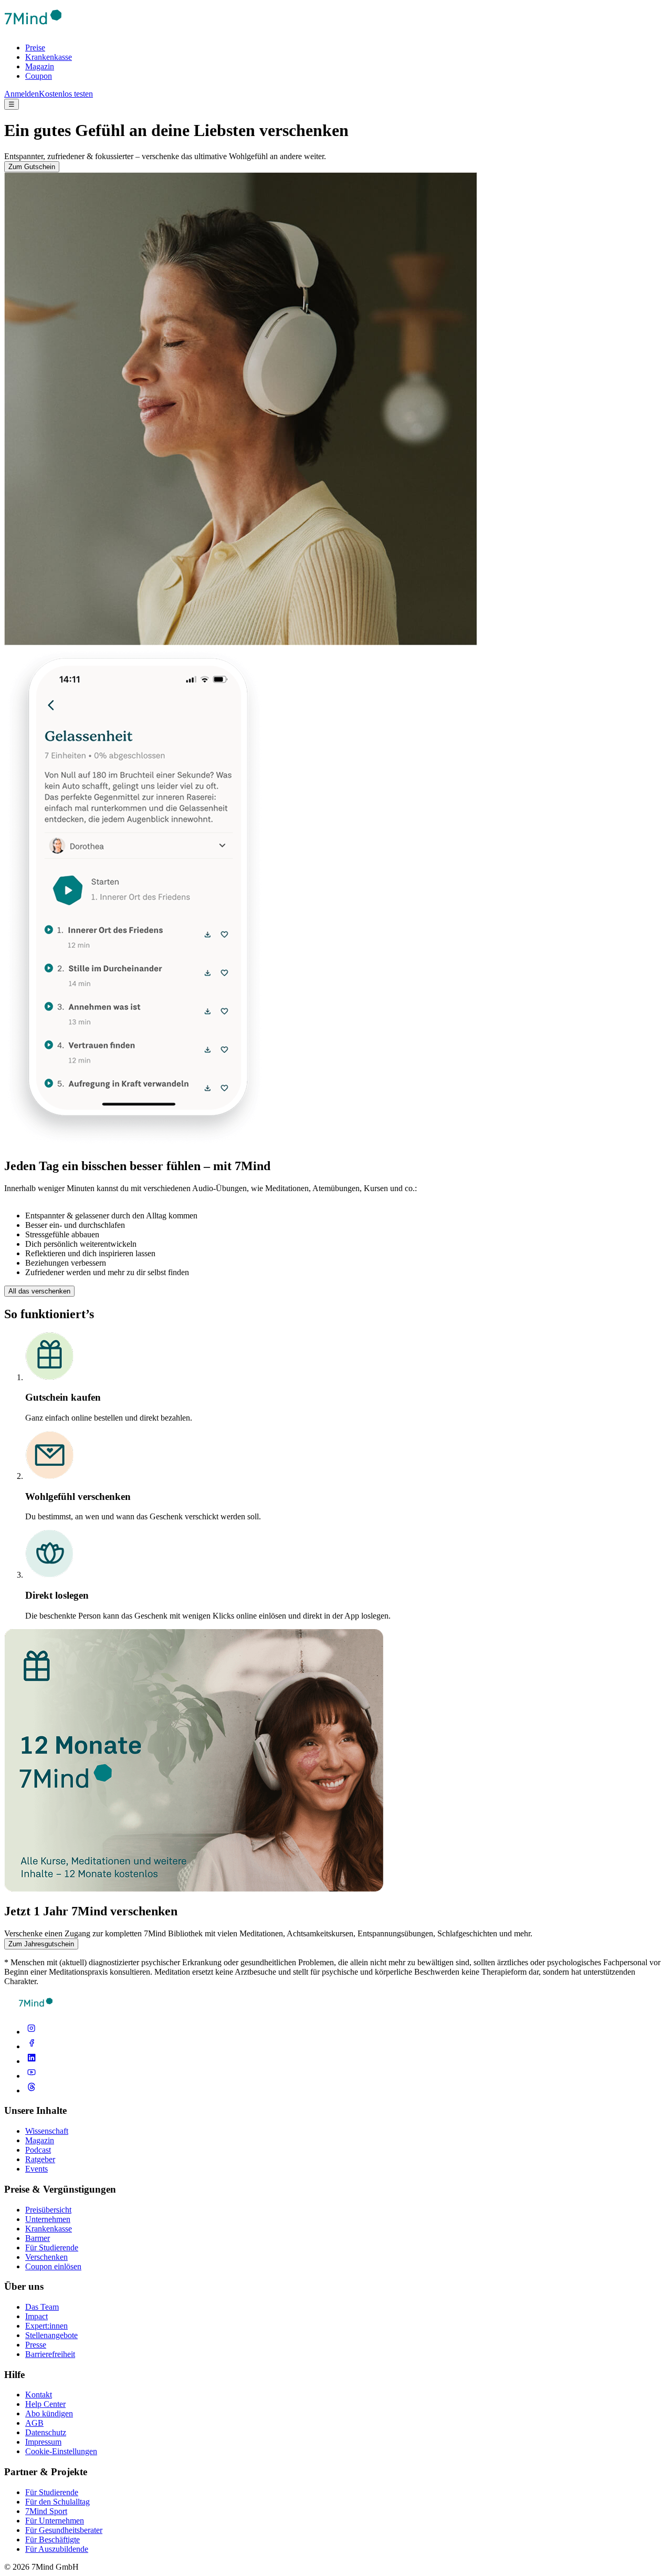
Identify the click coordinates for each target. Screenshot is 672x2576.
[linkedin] (31, 2061)
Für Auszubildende (57, 2549)
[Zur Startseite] (33, 30)
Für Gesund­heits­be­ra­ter (64, 2530)
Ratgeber (40, 2159)
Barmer (38, 2238)
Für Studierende (52, 2248)
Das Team (42, 2307)
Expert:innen (46, 2326)
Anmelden (22, 94)
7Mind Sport (46, 2511)
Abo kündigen (49, 2413)
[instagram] (31, 2032)
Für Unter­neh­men (55, 2521)
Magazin (40, 66)
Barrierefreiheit (50, 2354)
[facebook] (31, 2046)
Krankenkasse (49, 57)
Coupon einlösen (53, 2266)
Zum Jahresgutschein (41, 1944)
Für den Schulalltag (57, 2502)
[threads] (31, 2090)
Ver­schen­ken (46, 2257)
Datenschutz (46, 2432)
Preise (35, 48)
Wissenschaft (47, 2131)
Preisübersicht (48, 2210)
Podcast (38, 2150)
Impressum (43, 2442)
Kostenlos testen (66, 94)
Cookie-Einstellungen (61, 2451)
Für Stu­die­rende (52, 2492)
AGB (34, 2423)
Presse (36, 2345)
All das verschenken (39, 1291)
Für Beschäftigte (52, 2540)
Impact (36, 2316)
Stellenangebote (51, 2335)
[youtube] (31, 2076)
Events (36, 2169)
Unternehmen (48, 2219)
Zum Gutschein (32, 167)
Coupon (39, 76)
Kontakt (39, 2395)
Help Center (45, 2404)
